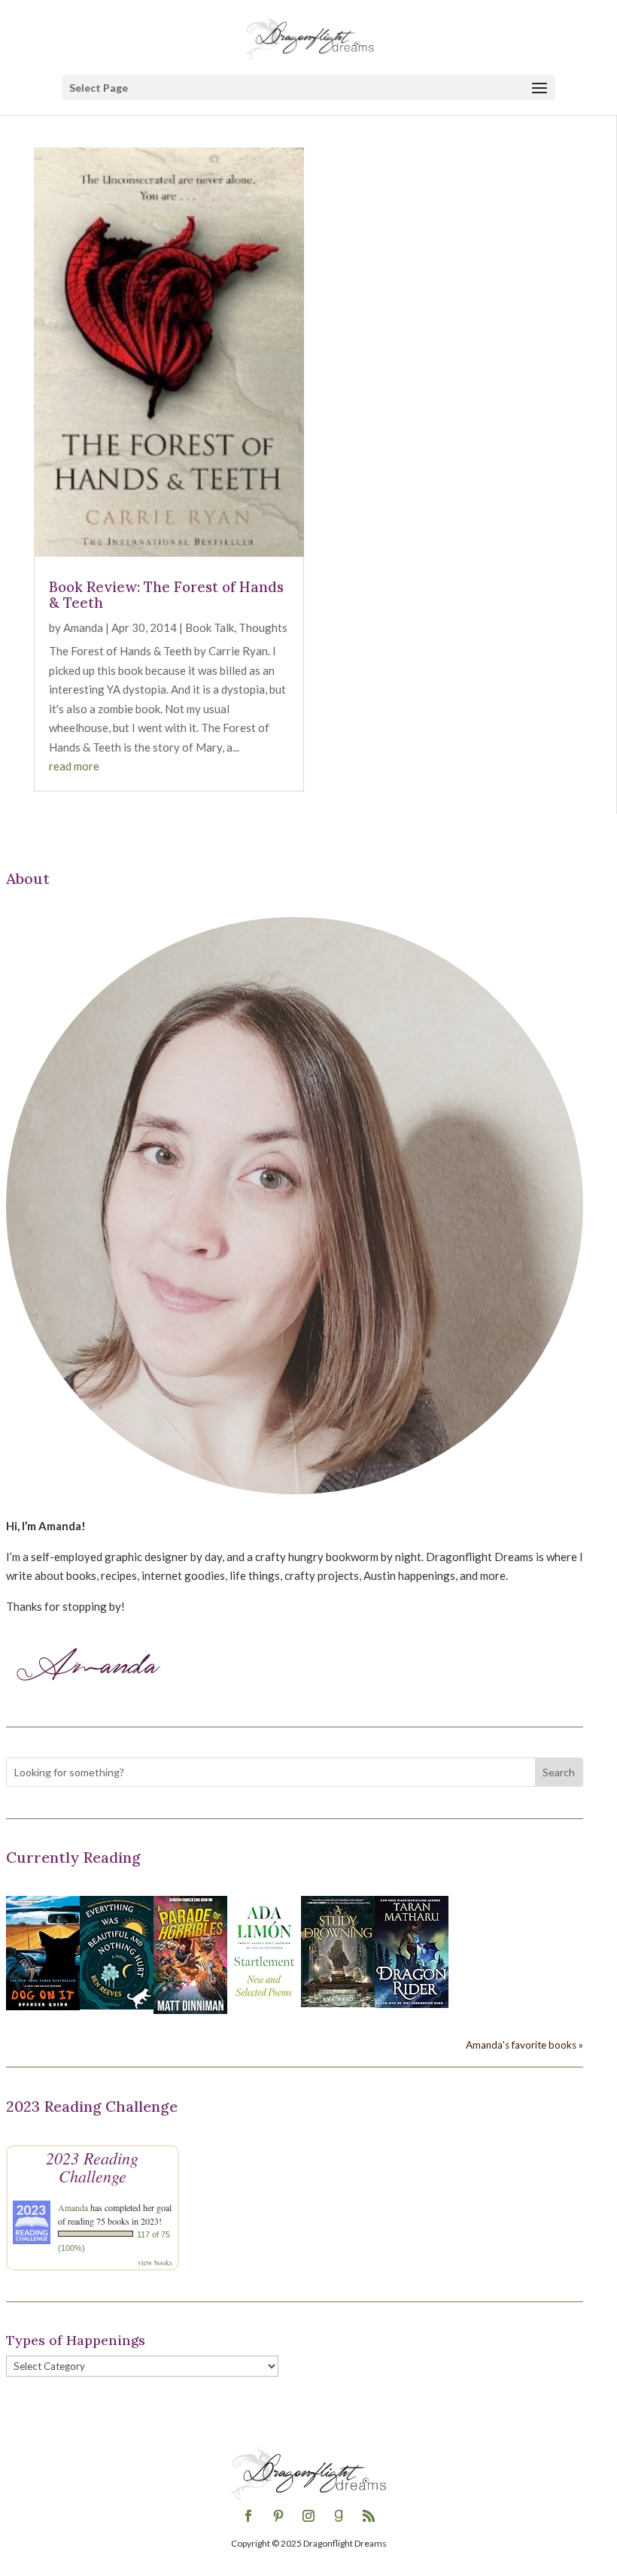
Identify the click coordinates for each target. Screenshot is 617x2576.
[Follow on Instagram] (308, 2516)
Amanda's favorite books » (524, 2045)
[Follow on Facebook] (248, 2516)
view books (155, 2262)
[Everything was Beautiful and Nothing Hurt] (117, 2005)
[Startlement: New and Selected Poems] (264, 2005)
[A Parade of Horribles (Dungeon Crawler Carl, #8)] (190, 2009)
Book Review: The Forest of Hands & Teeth (166, 595)
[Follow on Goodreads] (339, 2516)
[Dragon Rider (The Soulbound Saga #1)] (412, 2003)
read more (74, 766)
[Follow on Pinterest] (278, 2516)
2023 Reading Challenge (92, 2167)
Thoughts (263, 627)
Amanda (83, 627)
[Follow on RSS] (369, 2516)
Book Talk (210, 627)
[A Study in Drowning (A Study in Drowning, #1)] (338, 2003)
